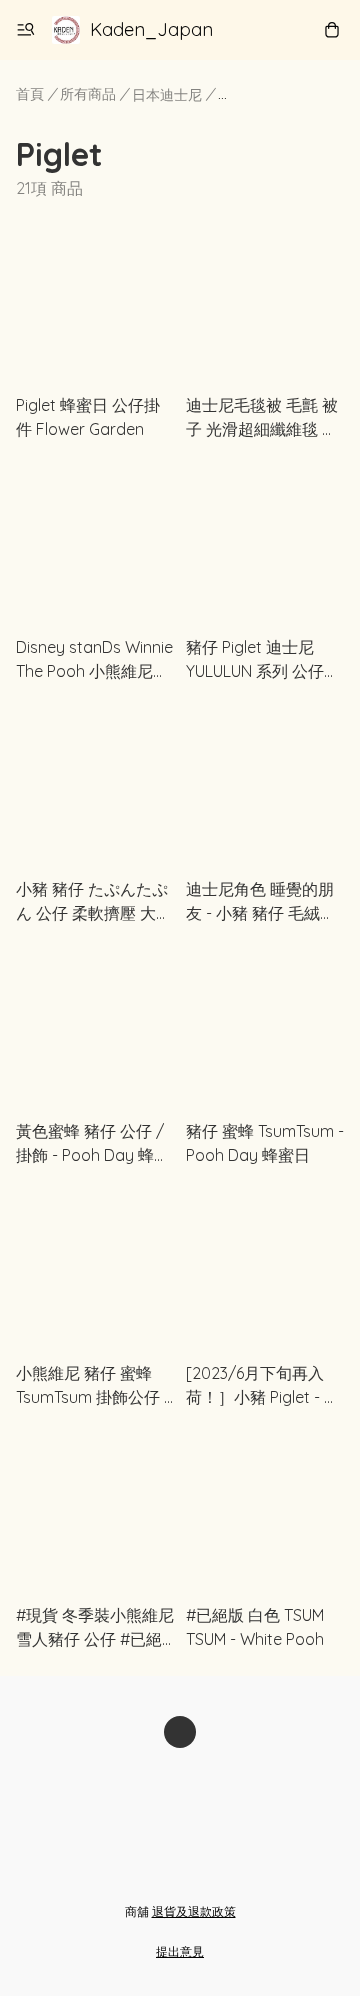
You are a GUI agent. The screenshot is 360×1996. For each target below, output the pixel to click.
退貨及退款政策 (194, 1911)
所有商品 (88, 94)
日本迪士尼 (167, 95)
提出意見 (180, 1951)
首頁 (30, 94)
